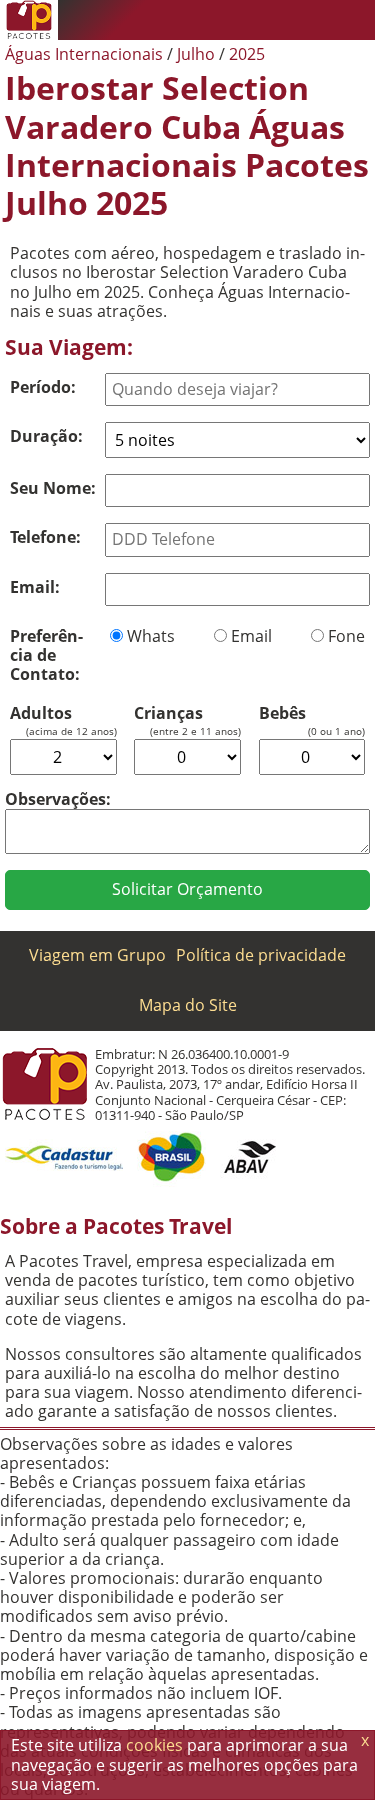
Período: (43, 387)
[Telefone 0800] (195, 20)
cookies (154, 1745)
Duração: (46, 436)
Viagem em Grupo (97, 955)
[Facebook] (315, 20)
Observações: (58, 799)
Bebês (282, 713)
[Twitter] (275, 20)
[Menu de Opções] (355, 20)
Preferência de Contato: (46, 655)
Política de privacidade (261, 955)
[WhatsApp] (235, 20)
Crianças (168, 713)
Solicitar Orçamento (187, 889)
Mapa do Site (188, 1005)
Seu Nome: (53, 488)
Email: (35, 587)
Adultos (41, 713)
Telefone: (45, 537)
